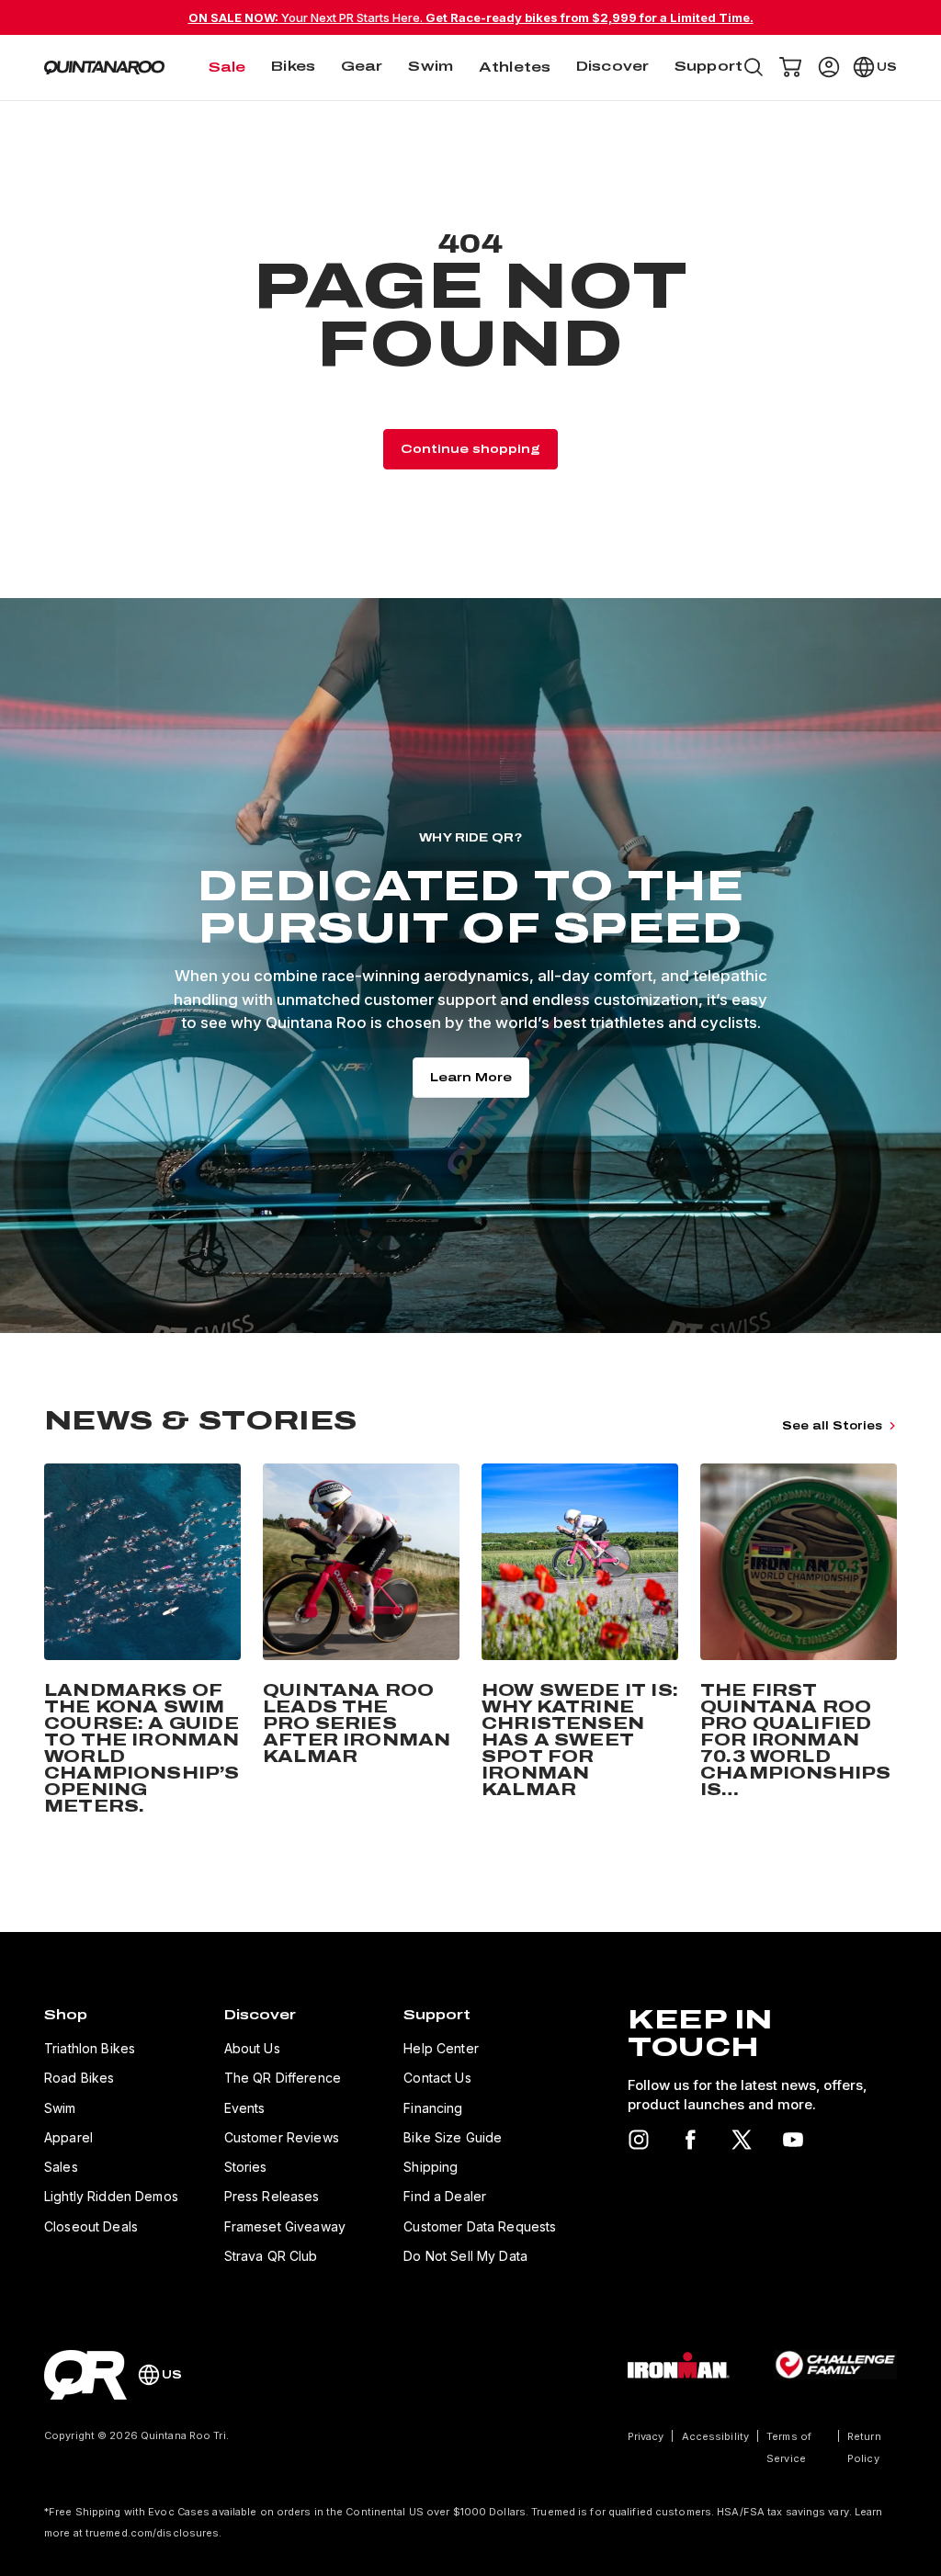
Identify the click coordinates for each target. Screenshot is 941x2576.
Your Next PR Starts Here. (471, 17)
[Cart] (790, 67)
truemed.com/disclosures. (154, 2533)
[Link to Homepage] (85, 2375)
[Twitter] (742, 2140)
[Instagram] (639, 2140)
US (887, 67)
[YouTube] (793, 2140)
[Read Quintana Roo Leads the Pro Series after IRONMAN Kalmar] (361, 1643)
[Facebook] (690, 2140)
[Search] (754, 67)
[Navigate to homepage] (104, 68)
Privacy (646, 2436)
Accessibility (715, 2436)
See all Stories (832, 1426)
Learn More (471, 1078)
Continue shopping (470, 449)
